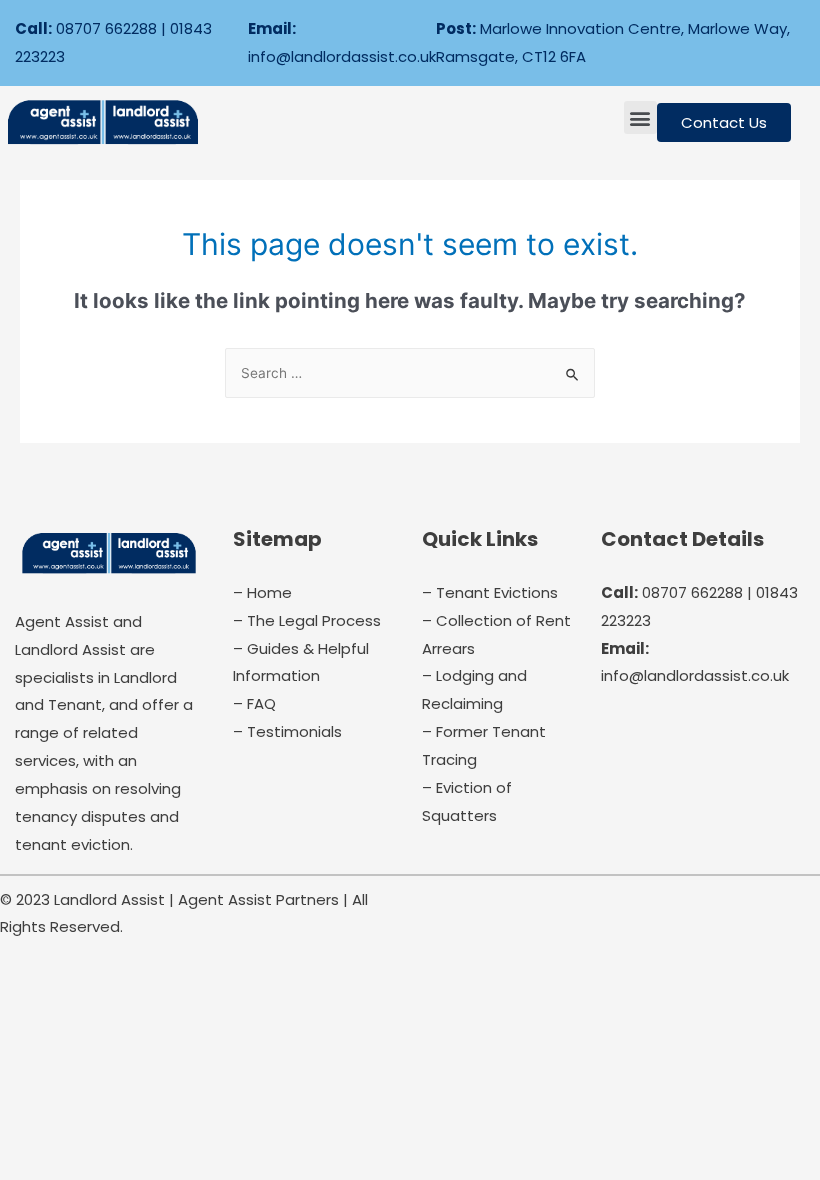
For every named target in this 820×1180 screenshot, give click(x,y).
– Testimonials (287, 731)
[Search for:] (410, 373)
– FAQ (254, 703)
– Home (262, 592)
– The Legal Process (307, 620)
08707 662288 (106, 28)
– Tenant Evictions (490, 592)
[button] (640, 117)
